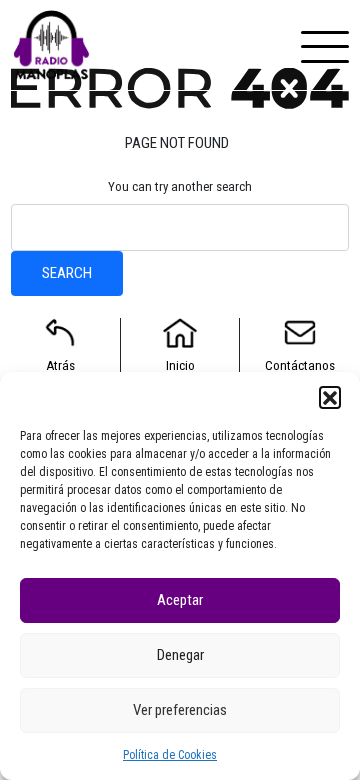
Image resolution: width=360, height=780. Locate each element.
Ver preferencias (180, 710)
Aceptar (180, 600)
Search (67, 273)
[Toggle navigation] (325, 45)
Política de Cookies (170, 755)
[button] (330, 397)
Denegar (180, 655)
